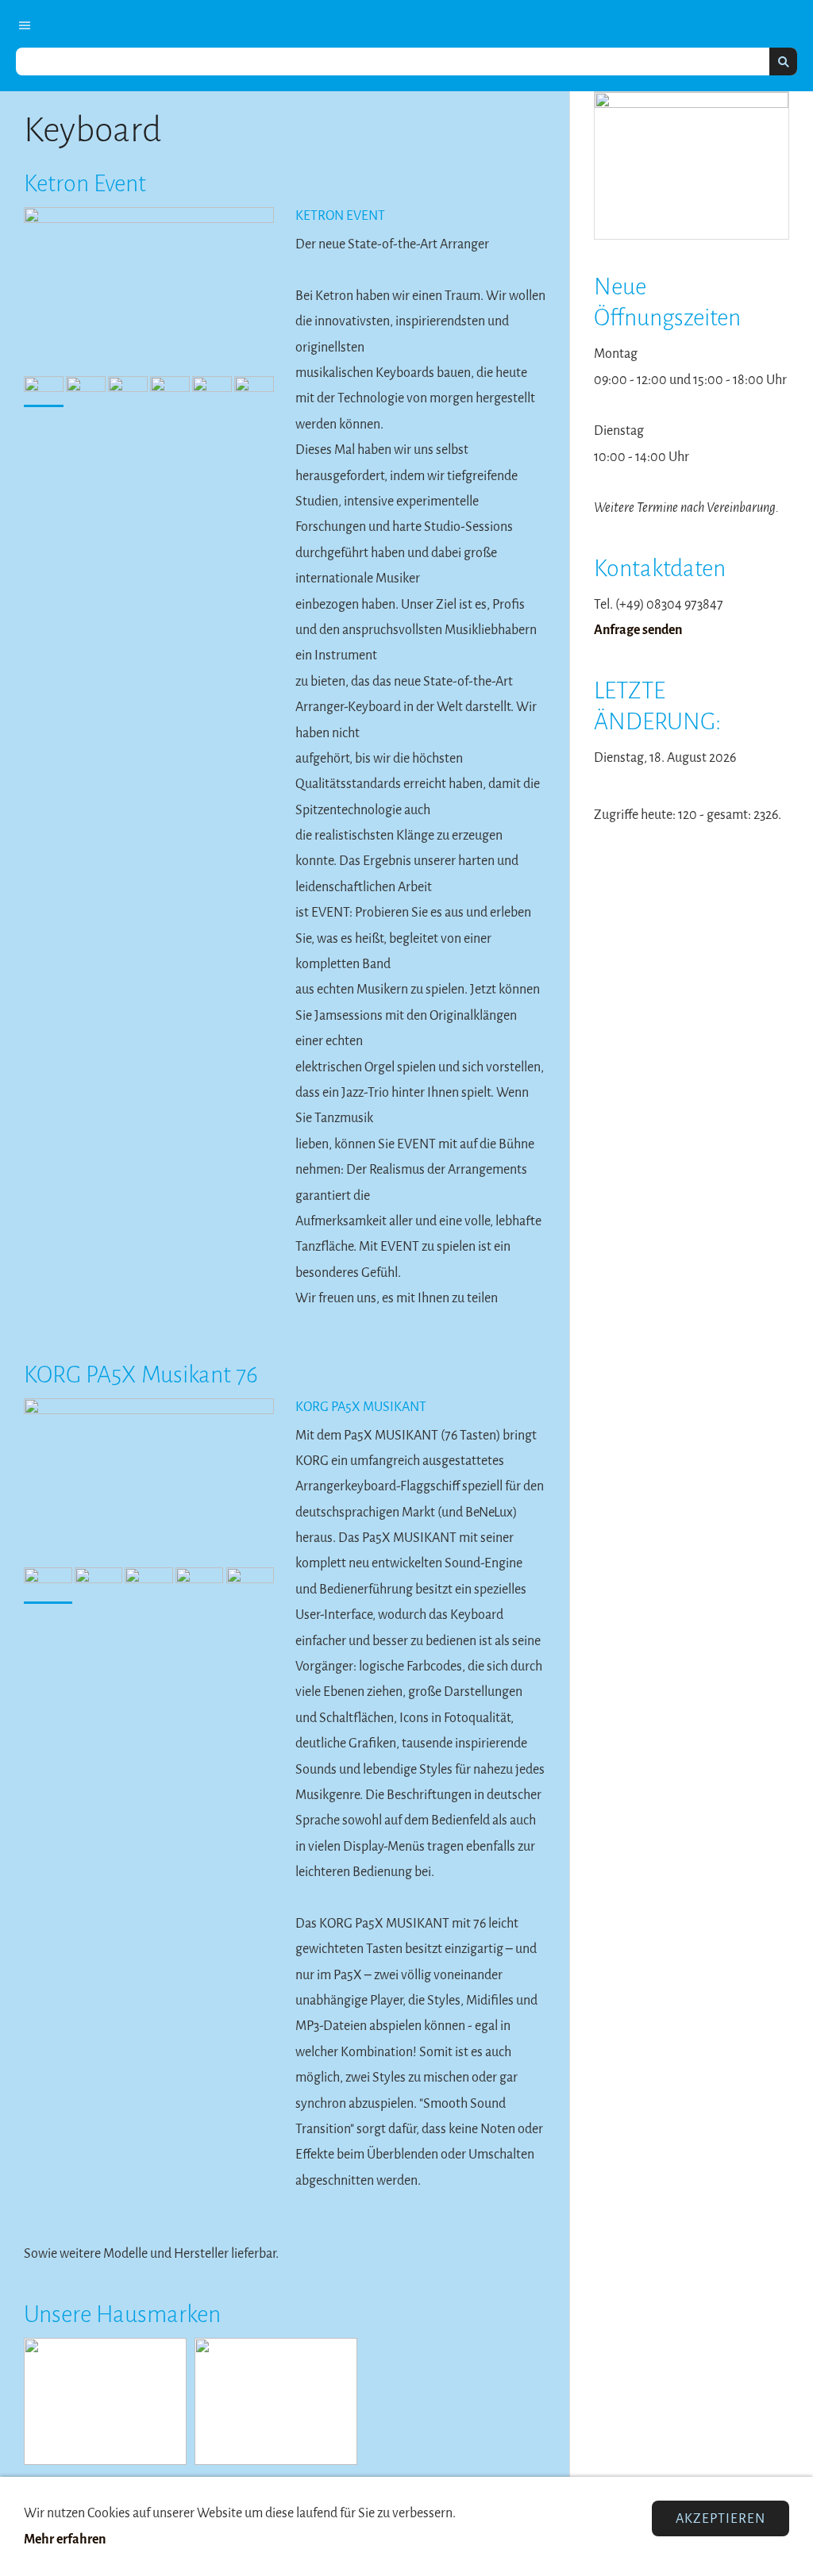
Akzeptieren (721, 2518)
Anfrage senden (638, 630)
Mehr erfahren (65, 2539)
